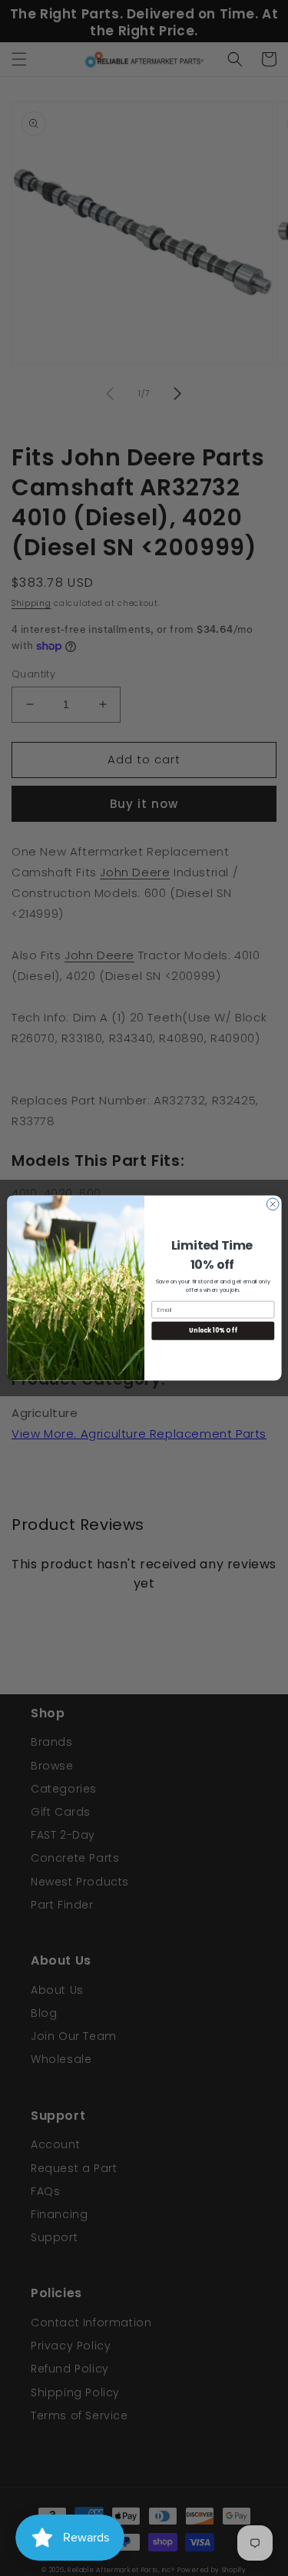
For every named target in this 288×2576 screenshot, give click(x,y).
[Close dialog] (273, 1204)
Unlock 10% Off (213, 1331)
